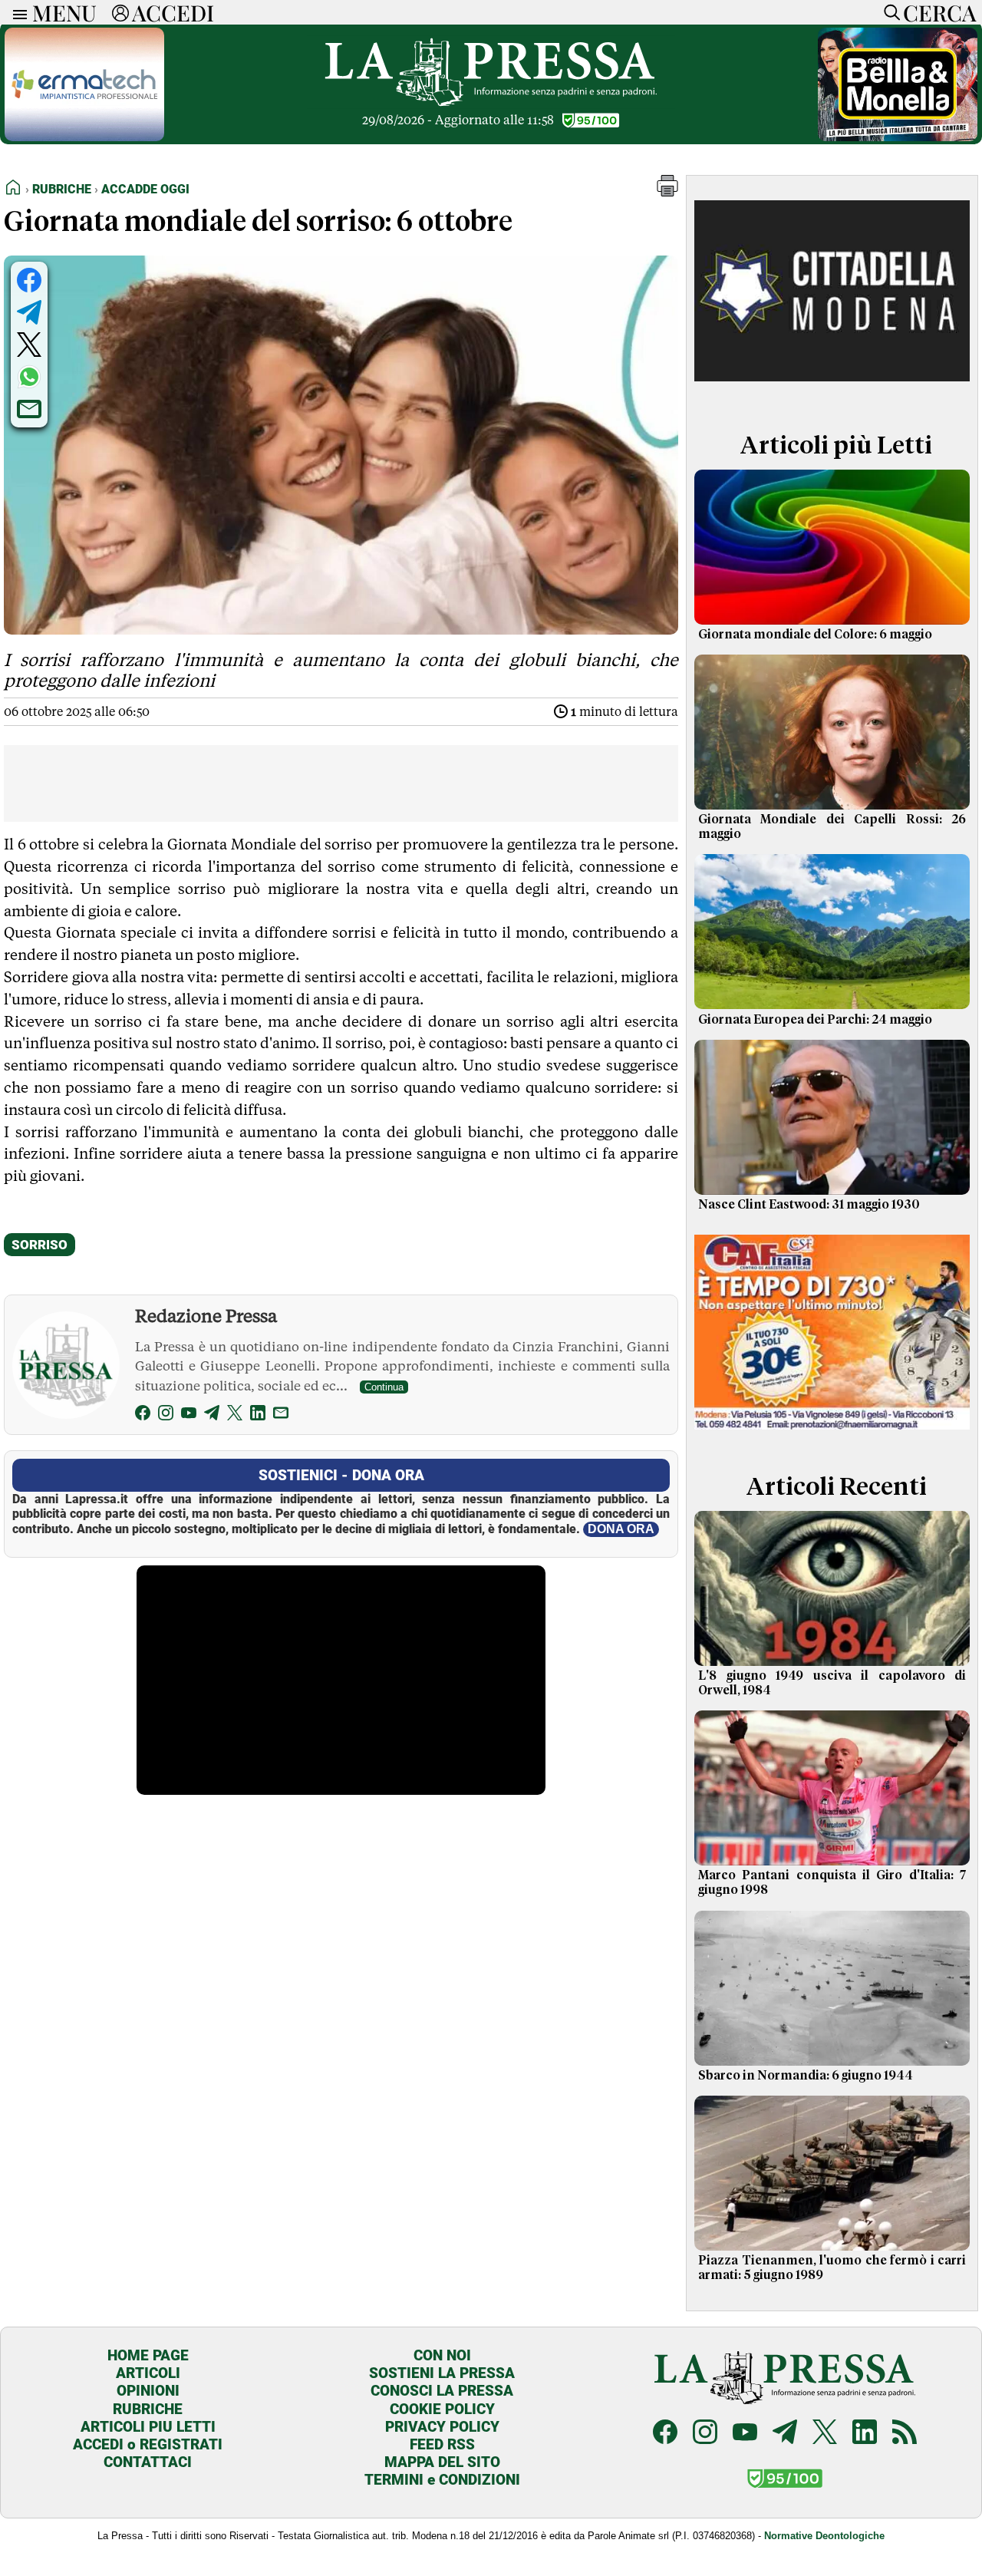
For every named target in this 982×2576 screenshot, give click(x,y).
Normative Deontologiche (824, 2536)
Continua (384, 1387)
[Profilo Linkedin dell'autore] (258, 1415)
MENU (64, 12)
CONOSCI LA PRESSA (442, 2391)
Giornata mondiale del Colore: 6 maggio (815, 635)
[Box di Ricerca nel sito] (888, 12)
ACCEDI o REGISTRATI (148, 2444)
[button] (667, 192)
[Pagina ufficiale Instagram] (705, 2434)
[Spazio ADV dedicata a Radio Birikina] (898, 137)
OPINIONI (148, 2391)
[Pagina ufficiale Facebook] (665, 2434)
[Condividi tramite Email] (29, 409)
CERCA (939, 12)
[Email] (281, 1415)
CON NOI (442, 2355)
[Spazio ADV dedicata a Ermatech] (84, 137)
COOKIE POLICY (442, 2409)
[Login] (120, 12)
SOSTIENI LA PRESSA (442, 2373)
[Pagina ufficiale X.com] (825, 2434)
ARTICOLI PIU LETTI (148, 2427)
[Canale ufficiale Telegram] (785, 2434)
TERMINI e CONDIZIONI (442, 2480)
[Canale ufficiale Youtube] (745, 2434)
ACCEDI (173, 12)
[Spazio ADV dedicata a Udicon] (832, 1435)
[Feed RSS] (905, 2434)
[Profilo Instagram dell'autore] (166, 1415)
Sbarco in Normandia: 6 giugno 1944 (806, 2076)
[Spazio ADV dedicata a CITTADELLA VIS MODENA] (832, 394)
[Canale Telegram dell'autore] (212, 1415)
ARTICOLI (148, 2373)
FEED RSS (442, 2444)
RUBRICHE (148, 2409)
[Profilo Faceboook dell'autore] (143, 1415)
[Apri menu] (16, 13)
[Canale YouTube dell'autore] (189, 1415)
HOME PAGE (148, 2355)
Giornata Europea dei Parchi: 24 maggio (815, 1020)
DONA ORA (621, 1529)
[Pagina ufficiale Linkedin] (865, 2434)
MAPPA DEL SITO (442, 2462)
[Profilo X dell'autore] (235, 1415)
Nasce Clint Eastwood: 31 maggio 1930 (809, 1205)
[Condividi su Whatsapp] (29, 377)
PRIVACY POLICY (442, 2427)
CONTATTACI (148, 2462)
